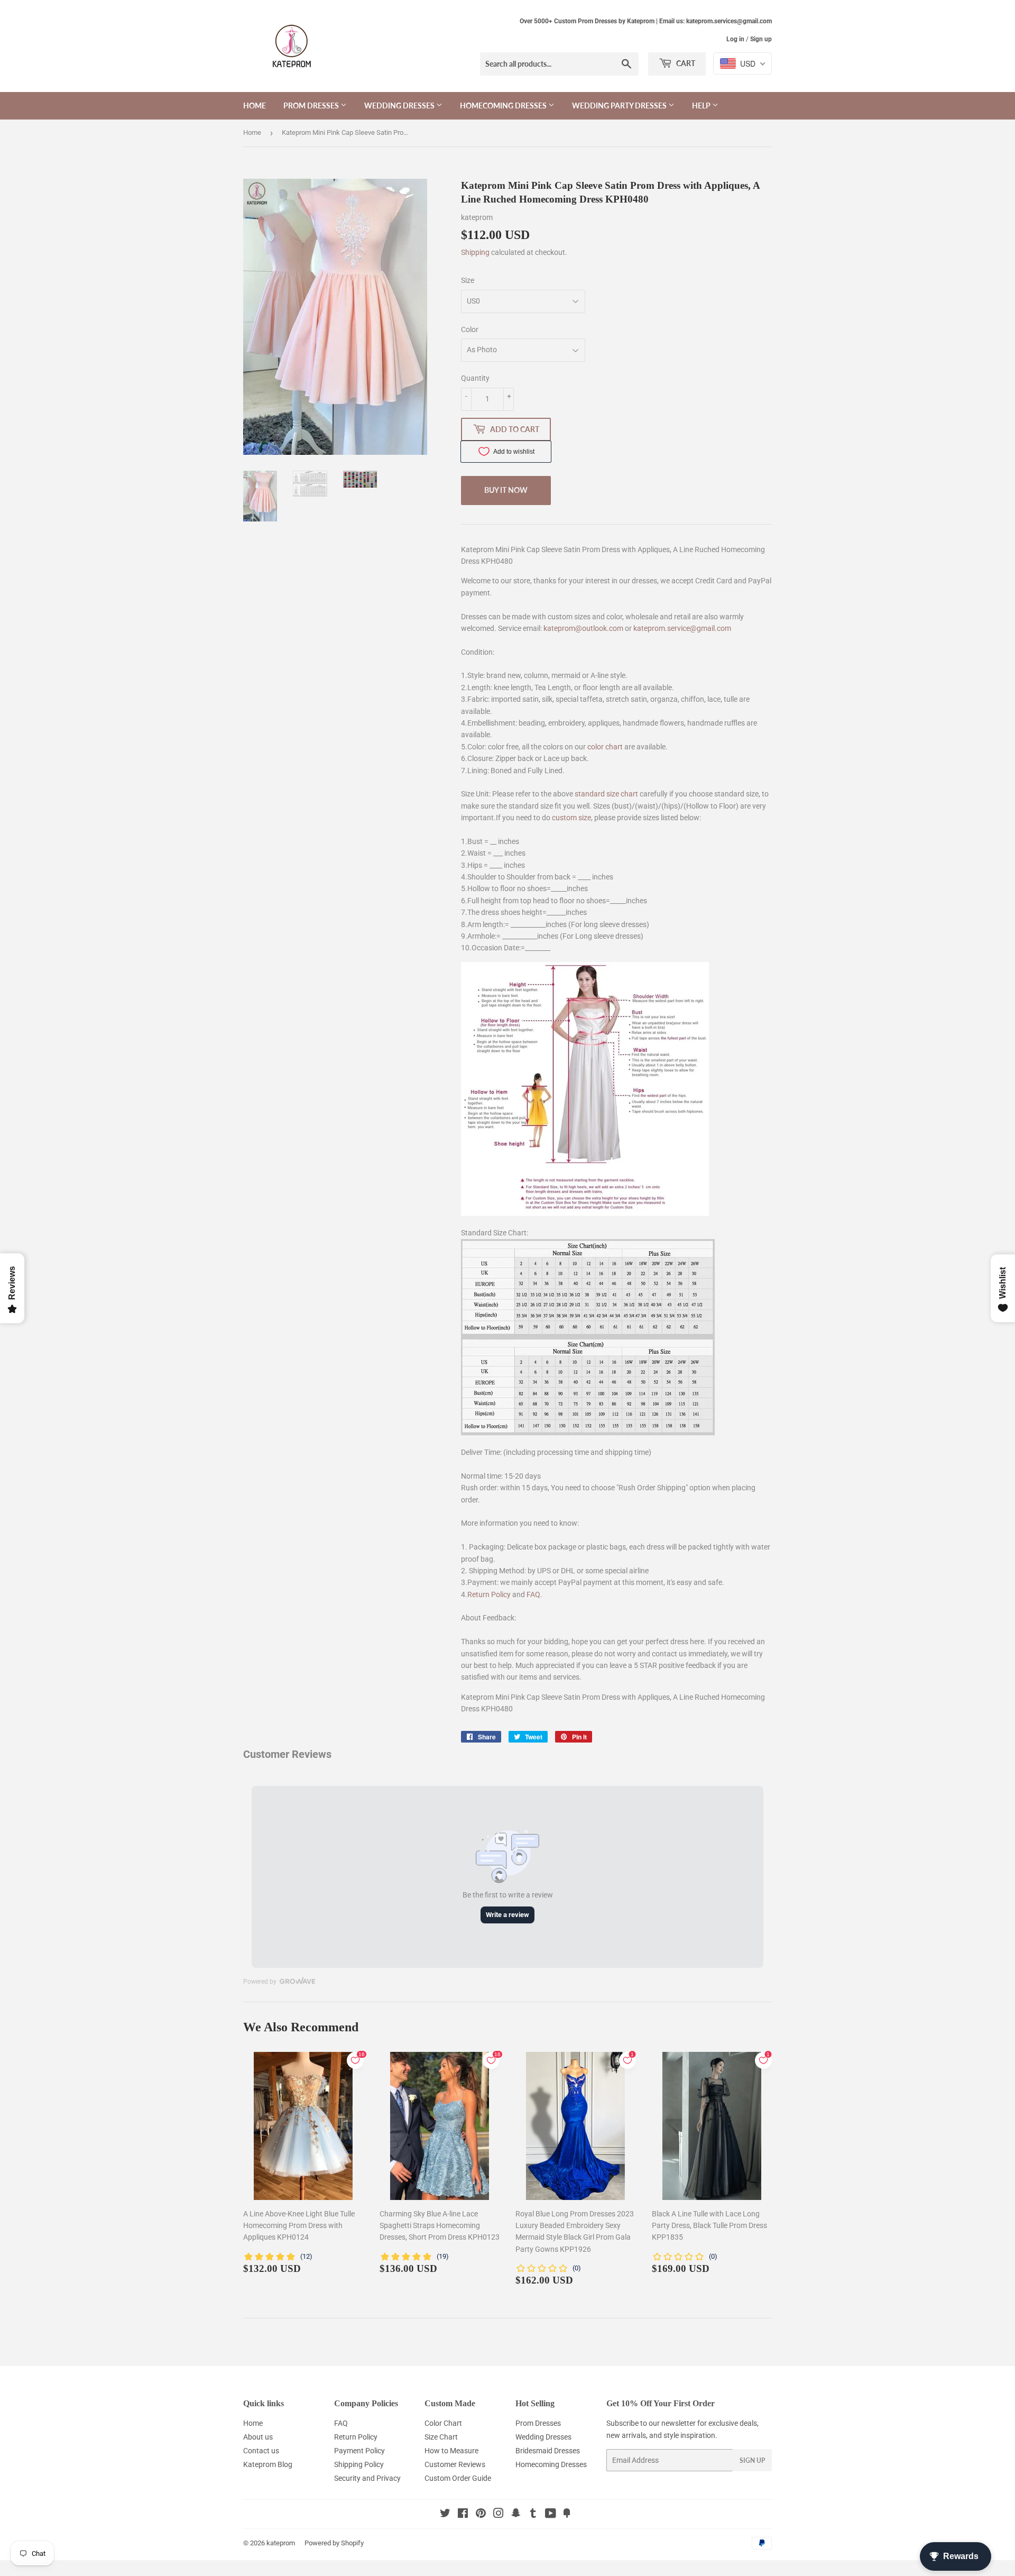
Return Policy (489, 1594)
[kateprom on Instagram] (499, 2515)
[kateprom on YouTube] (551, 2515)
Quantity (475, 378)
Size (468, 280)
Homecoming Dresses (504, 106)
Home (255, 106)
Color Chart (443, 2423)
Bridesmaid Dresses (548, 2451)
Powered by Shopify (334, 2543)
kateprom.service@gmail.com (682, 628)
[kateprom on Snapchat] (516, 2515)
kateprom (281, 2543)
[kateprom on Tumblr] (533, 2515)
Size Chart (441, 2437)
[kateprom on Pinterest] (481, 2515)
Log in (735, 39)
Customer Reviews (455, 2464)
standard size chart (606, 794)
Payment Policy (359, 2451)
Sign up (761, 39)
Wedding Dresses (400, 106)
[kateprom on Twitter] (445, 2515)
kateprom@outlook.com (583, 628)
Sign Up (752, 2460)
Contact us (261, 2451)
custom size (571, 818)
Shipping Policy (359, 2464)
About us (258, 2437)
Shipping (475, 252)
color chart (605, 747)
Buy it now (506, 490)
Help (702, 106)
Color (470, 329)
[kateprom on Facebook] (463, 2515)
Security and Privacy (367, 2478)
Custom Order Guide (458, 2478)
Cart (685, 63)
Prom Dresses (312, 106)
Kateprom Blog (268, 2464)
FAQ (533, 1594)
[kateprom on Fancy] (567, 2515)
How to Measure (451, 2451)
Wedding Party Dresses (620, 106)
